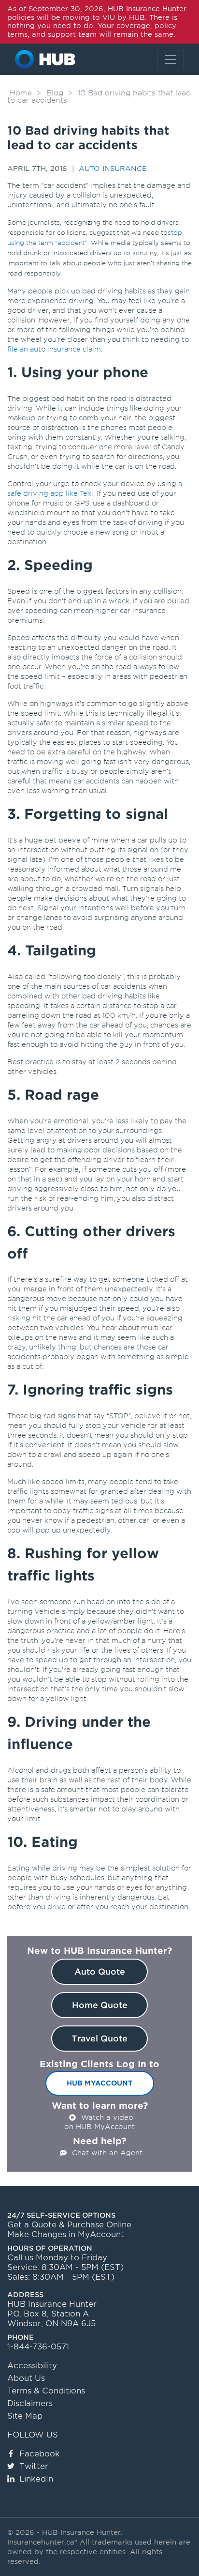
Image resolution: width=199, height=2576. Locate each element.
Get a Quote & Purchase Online (69, 2225)
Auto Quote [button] (100, 1972)
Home (21, 93)
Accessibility (32, 2366)
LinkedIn (36, 2479)
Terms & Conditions (46, 2391)
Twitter (34, 2466)
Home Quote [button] (100, 2005)
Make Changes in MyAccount (66, 2234)
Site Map (25, 2416)
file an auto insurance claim (54, 349)
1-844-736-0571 (38, 2347)
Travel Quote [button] (99, 2039)
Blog (55, 93)
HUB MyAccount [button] (100, 2083)
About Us (26, 2378)
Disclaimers (30, 2403)
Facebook (40, 2454)
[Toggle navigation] (171, 60)
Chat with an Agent (107, 2153)
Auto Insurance (113, 169)
